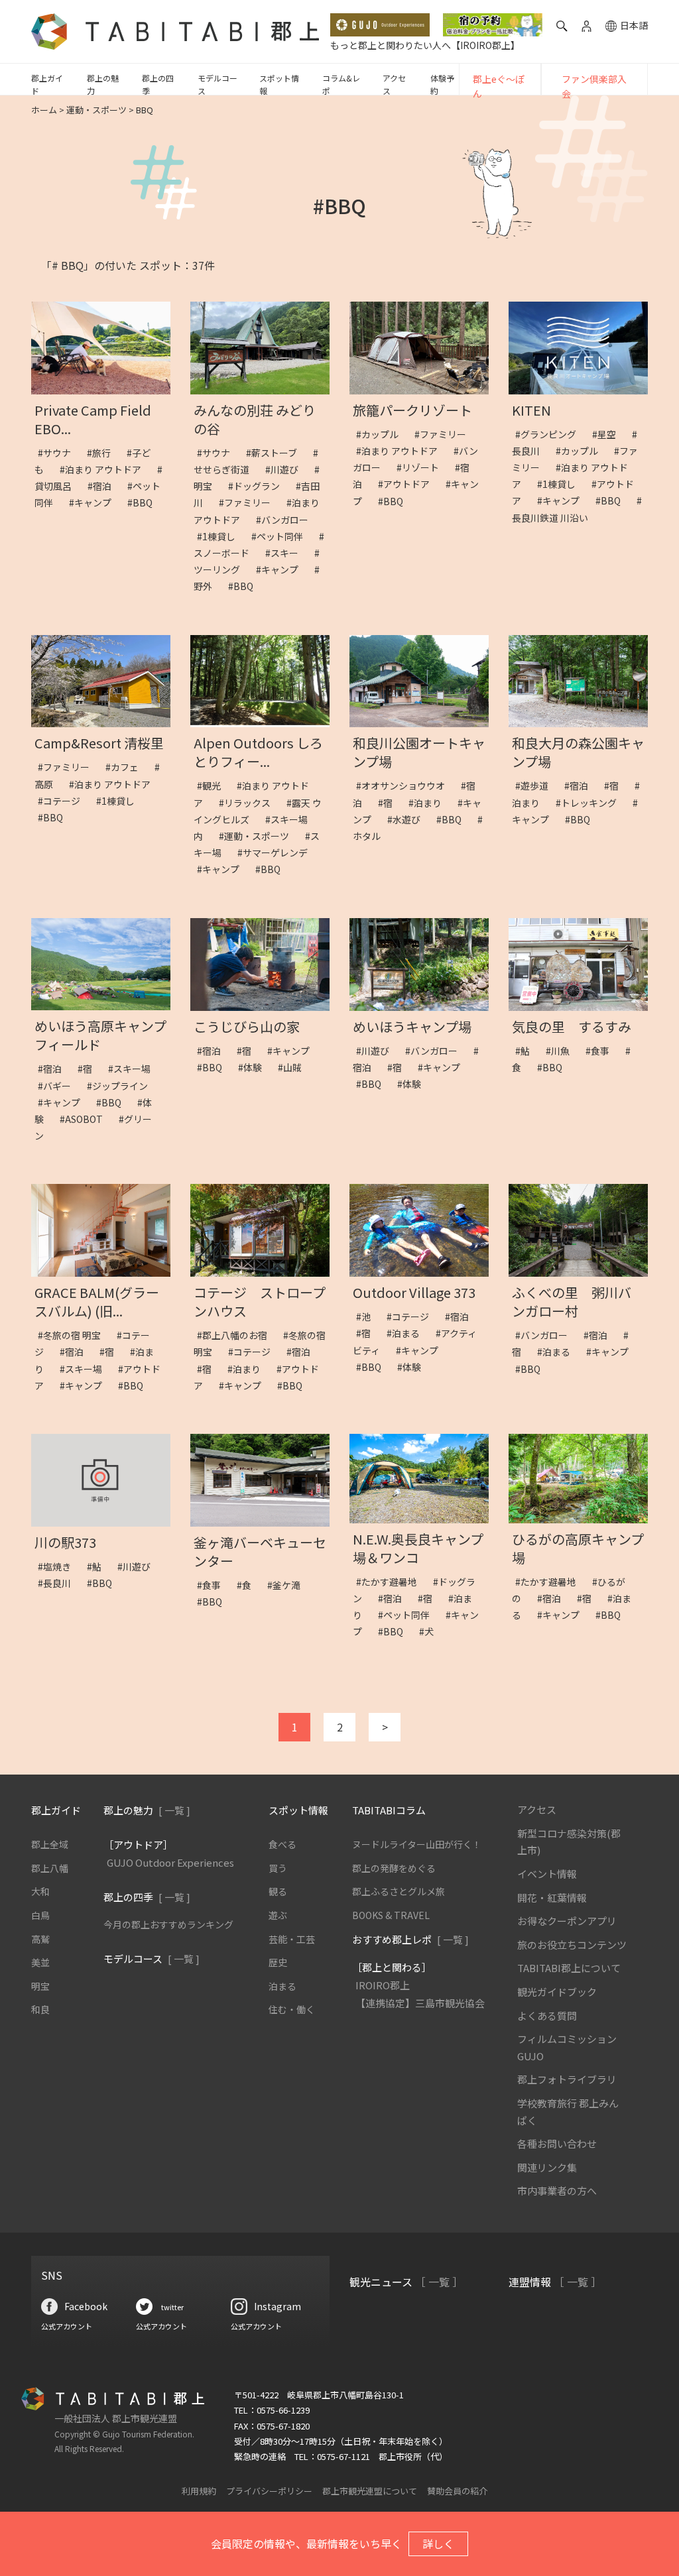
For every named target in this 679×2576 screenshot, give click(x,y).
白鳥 (40, 1915)
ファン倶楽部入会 (594, 86)
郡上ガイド (47, 84)
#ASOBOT (86, 1119)
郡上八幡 (50, 1868)
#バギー (59, 1086)
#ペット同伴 (282, 536)
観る (278, 1891)
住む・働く (292, 2009)
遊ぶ (278, 1915)
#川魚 (562, 1051)
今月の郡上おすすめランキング (168, 1924)
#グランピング (550, 434)
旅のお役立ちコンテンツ (572, 1945)
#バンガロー (287, 520)
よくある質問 (547, 2016)
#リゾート (422, 467)
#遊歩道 (536, 786)
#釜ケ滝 (288, 1585)
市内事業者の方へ (557, 2191)
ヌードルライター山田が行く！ (417, 1844)
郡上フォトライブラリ (567, 2079)
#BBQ (145, 502)
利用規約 (199, 2491)
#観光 (214, 786)
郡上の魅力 (103, 84)
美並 (40, 1962)
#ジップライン (122, 1086)
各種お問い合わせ (557, 2143)
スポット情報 (279, 84)
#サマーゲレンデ (277, 852)
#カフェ (127, 767)
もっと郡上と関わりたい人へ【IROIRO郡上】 (425, 45)
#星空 (609, 434)
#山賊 (294, 1067)
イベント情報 (547, 1874)
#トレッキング (591, 803)
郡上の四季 (158, 84)
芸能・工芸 (292, 1939)
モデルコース (217, 84)
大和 (40, 1891)
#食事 (602, 1051)
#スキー (286, 553)
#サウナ (59, 453)
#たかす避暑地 (391, 1582)
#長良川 (59, 1583)
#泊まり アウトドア (105, 469)
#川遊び (286, 469)
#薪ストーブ (276, 453)
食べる (282, 1844)
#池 (368, 1317)
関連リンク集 (547, 2167)
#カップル (382, 434)
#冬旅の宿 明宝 (74, 1335)
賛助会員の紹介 (457, 2491)
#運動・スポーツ (259, 836)
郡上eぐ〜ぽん (499, 86)
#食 (249, 1585)
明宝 (40, 1986)
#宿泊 (104, 486)
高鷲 (40, 1939)
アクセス (394, 84)
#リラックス (249, 803)
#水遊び (408, 819)
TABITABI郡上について (569, 1968)
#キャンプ (95, 502)
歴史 (278, 1962)
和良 (40, 2009)
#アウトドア (408, 484)
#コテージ (64, 801)
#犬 (431, 1631)
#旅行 (103, 453)
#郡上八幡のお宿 (237, 1335)
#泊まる (408, 1333)
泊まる (282, 1986)
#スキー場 (134, 1069)
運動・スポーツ (96, 110)
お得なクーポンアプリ (567, 1921)
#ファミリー (249, 502)
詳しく (438, 2544)
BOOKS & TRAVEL (391, 1915)
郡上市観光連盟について (370, 2491)
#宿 (390, 803)
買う (278, 1868)
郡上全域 (50, 1844)
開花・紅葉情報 (552, 1898)
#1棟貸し (221, 536)
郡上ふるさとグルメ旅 (399, 1891)
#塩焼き (59, 1566)
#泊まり (430, 803)
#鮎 (527, 1051)
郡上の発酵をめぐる (394, 1868)
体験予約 (442, 84)
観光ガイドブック (557, 1992)
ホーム (44, 110)
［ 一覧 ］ (439, 2282)
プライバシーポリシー (269, 2491)
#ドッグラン (259, 486)
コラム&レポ (341, 84)
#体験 (255, 1067)
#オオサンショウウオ (405, 786)
